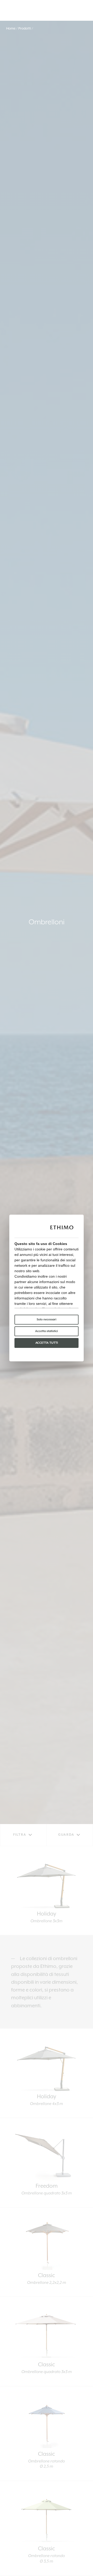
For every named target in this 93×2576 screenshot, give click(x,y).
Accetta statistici (47, 1331)
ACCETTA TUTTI (47, 1343)
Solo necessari (47, 1319)
